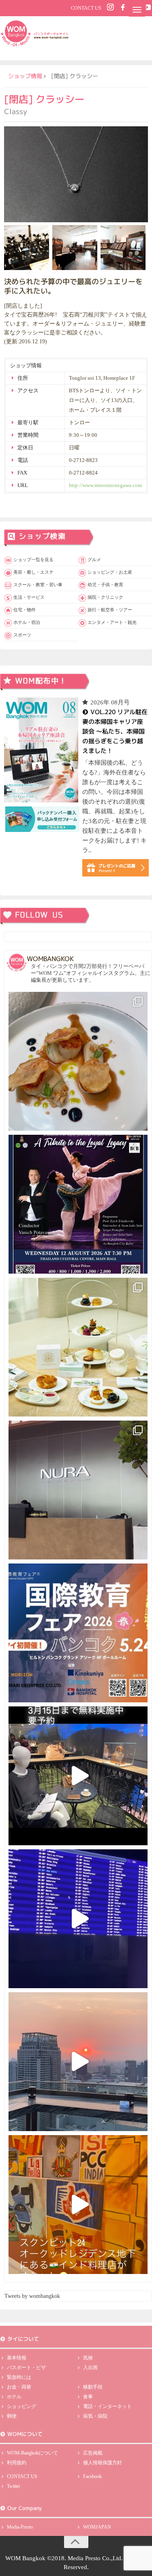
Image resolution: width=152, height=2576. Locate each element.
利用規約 (17, 2463)
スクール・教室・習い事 (38, 585)
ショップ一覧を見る (33, 559)
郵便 (12, 2416)
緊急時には (19, 2377)
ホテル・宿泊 (27, 622)
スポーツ (22, 635)
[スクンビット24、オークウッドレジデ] (78, 2205)
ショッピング (21, 2406)
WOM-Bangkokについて (32, 2453)
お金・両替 (19, 2387)
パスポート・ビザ (26, 2368)
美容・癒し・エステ (33, 572)
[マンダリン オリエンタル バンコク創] (78, 1347)
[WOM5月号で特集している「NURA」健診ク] (78, 1490)
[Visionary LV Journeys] (78, 1776)
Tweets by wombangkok (32, 2296)
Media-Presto (20, 2527)
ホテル (14, 2397)
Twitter (14, 2486)
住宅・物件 (25, 610)
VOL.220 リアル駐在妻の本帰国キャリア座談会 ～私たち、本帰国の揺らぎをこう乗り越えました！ (115, 731)
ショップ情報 (25, 76)
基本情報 (17, 2358)
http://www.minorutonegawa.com (105, 485)
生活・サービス (29, 597)
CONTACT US (86, 8)
